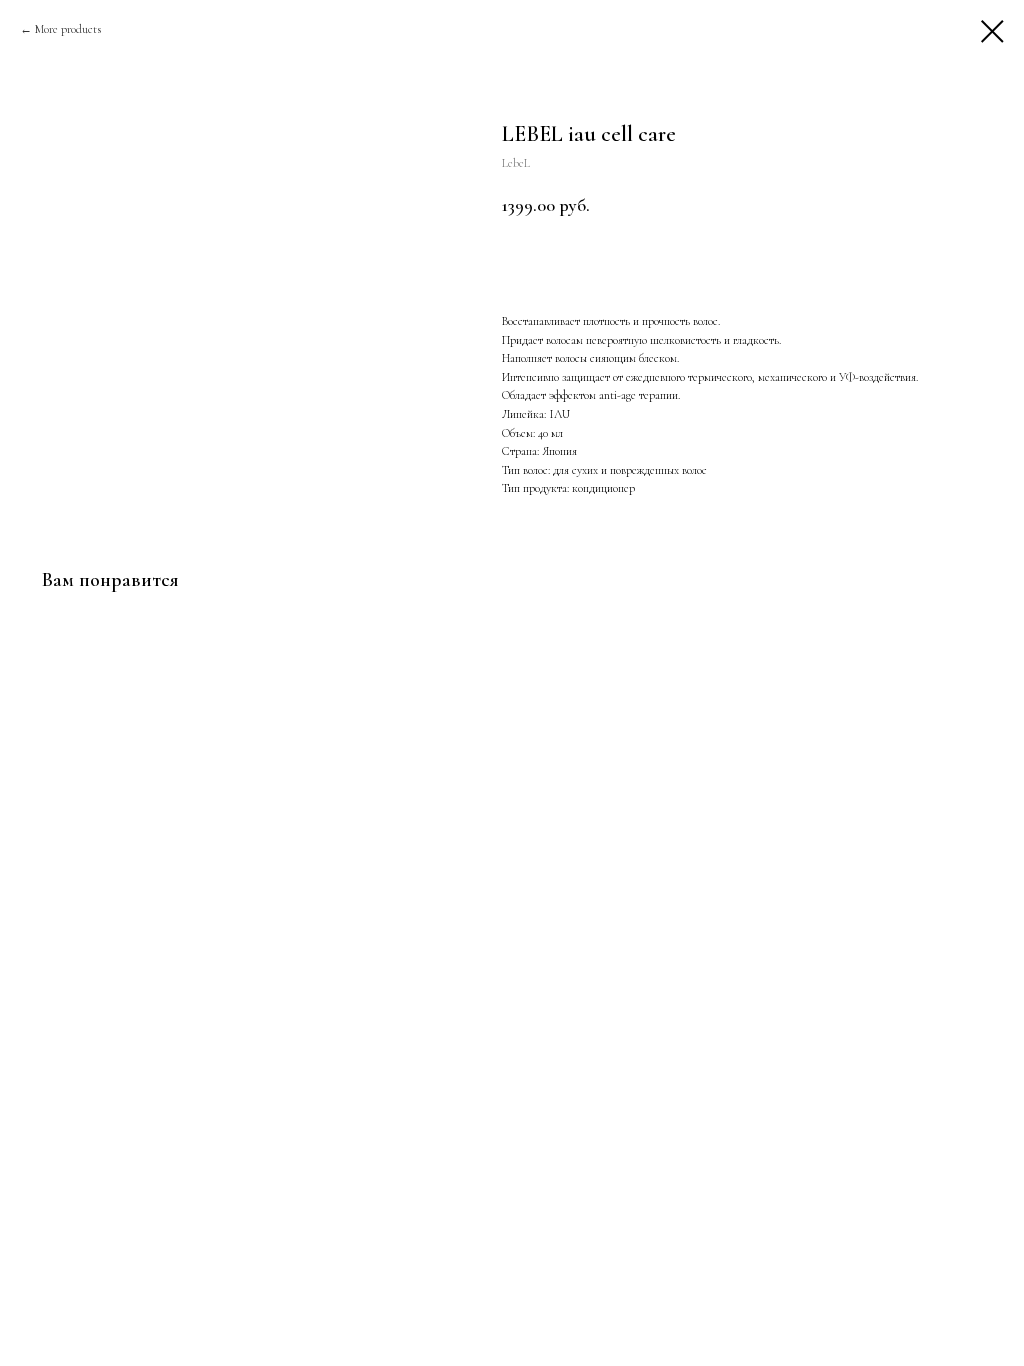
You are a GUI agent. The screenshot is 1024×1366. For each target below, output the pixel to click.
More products (68, 29)
